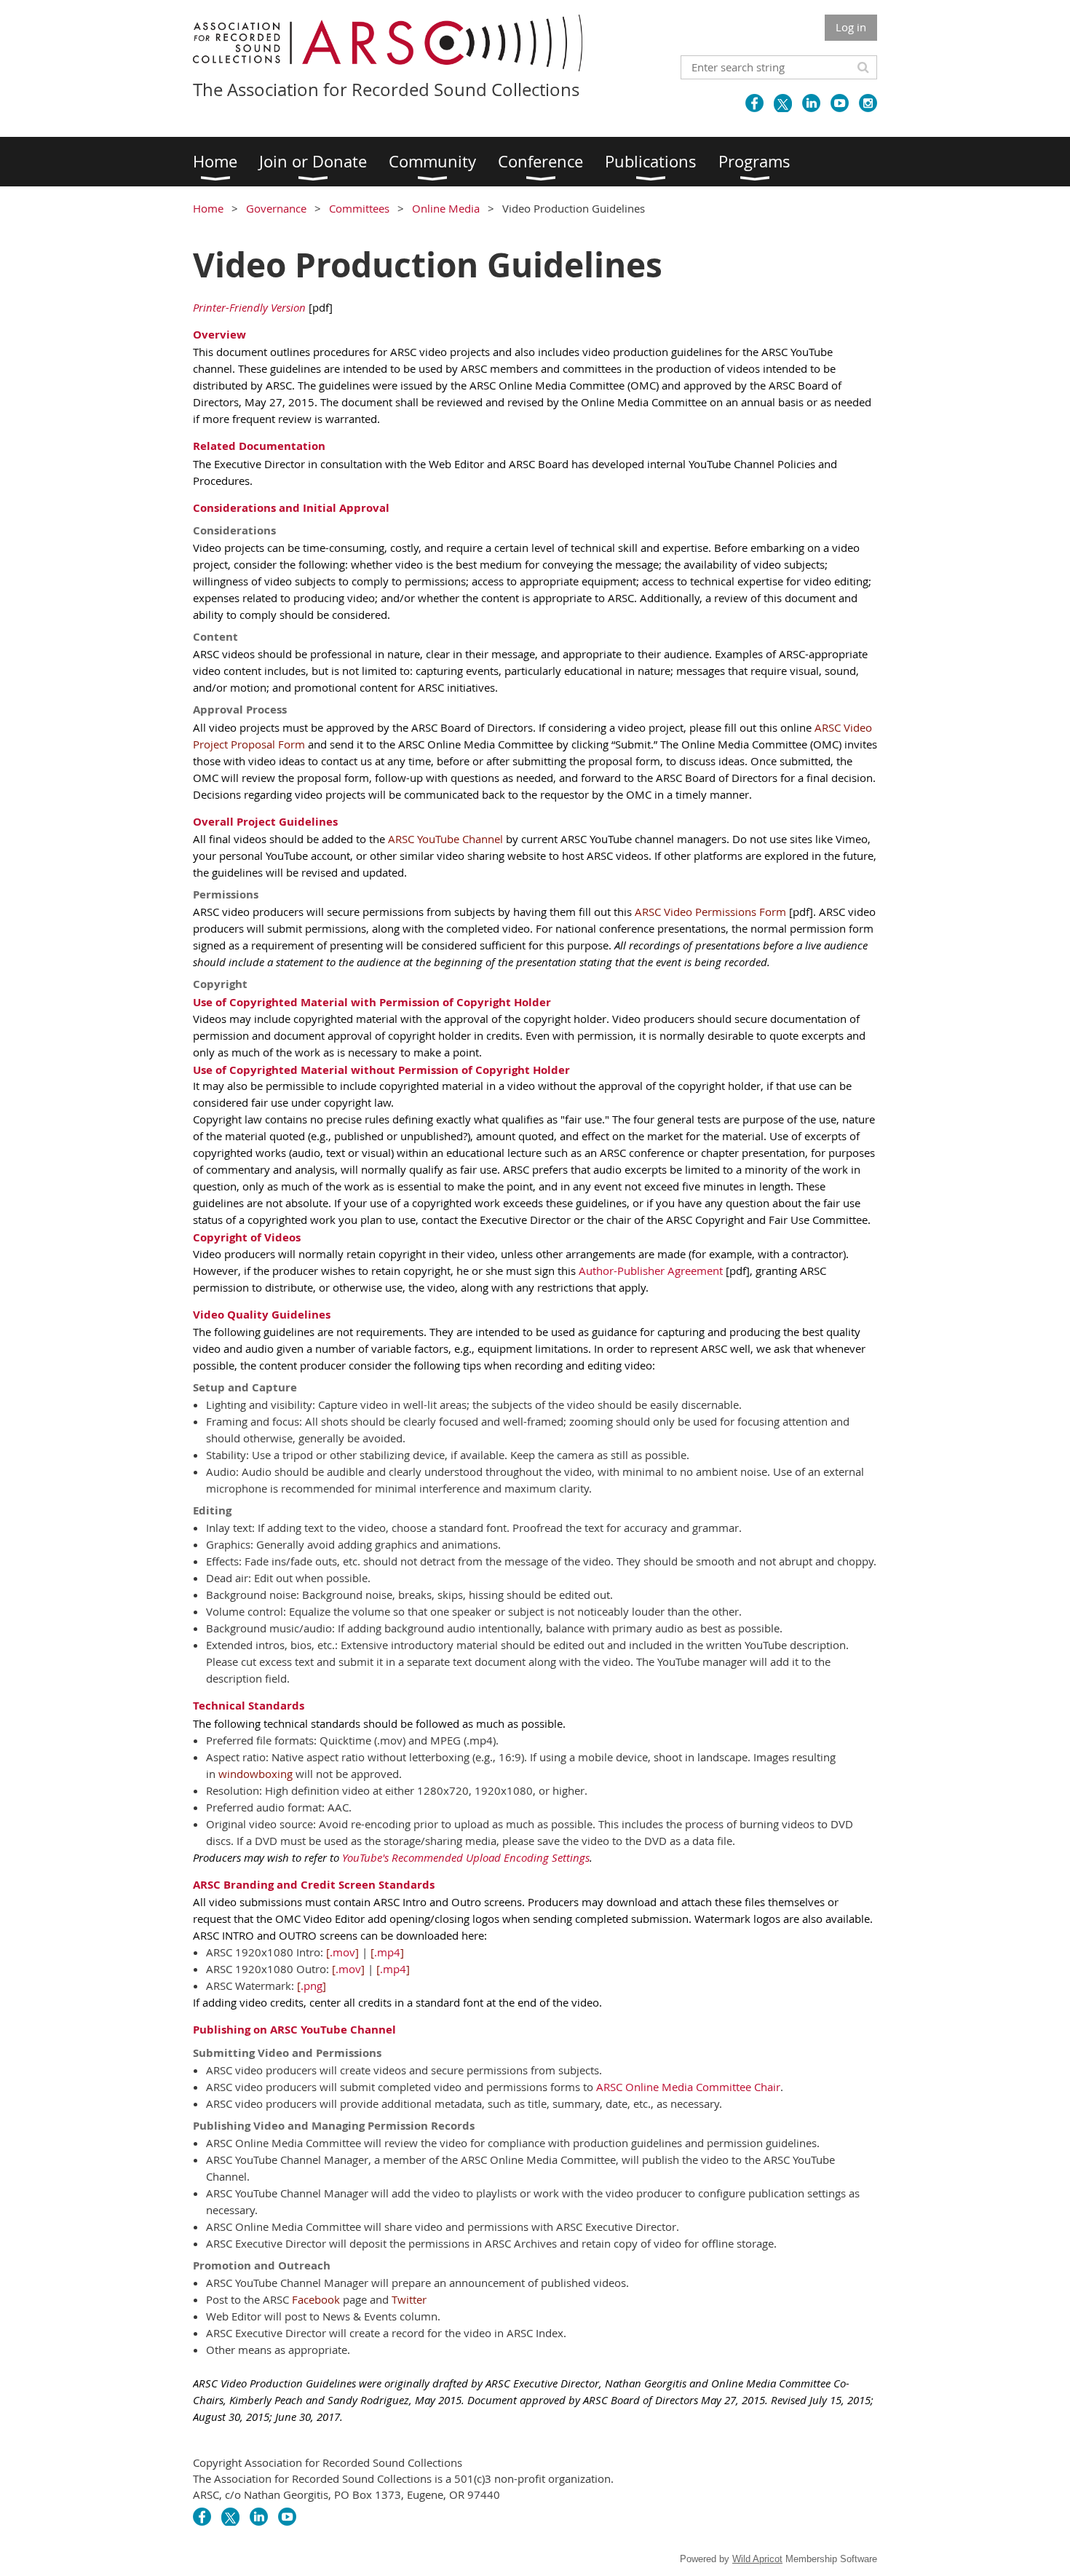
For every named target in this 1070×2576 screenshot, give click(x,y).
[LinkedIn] (811, 103)
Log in (851, 27)
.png (312, 1986)
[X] (783, 103)
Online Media (446, 208)
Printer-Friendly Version (249, 307)
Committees (359, 208)
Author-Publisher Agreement (651, 1271)
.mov (342, 1952)
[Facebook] (754, 103)
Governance (276, 208)
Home (208, 208)
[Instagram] (868, 103)
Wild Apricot (757, 2559)
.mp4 (387, 1952)
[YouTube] (840, 103)
